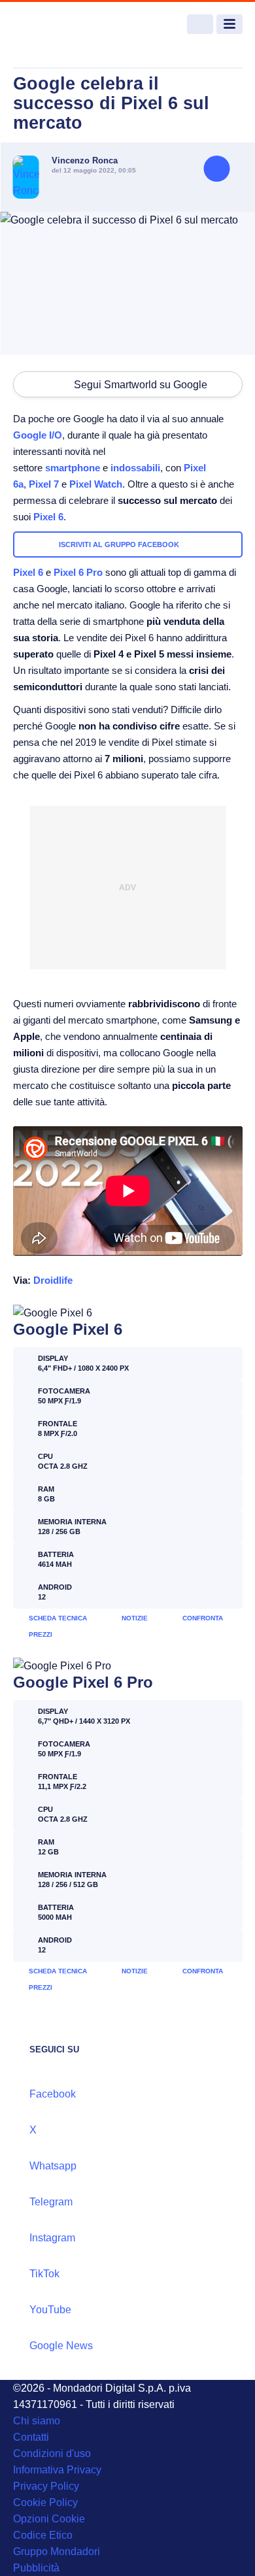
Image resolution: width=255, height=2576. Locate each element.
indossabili (135, 468)
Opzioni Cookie (49, 2519)
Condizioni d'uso (52, 2453)
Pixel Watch (96, 484)
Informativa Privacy (57, 2470)
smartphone (73, 468)
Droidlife (53, 1280)
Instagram (52, 2238)
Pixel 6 (48, 517)
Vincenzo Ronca (85, 160)
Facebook (53, 2094)
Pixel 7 (44, 484)
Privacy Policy (46, 2486)
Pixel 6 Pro (78, 572)
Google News (61, 2346)
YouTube (50, 2310)
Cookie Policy (45, 2502)
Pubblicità (36, 2568)
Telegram (51, 2202)
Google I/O (38, 435)
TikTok (44, 2274)
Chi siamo (37, 2421)
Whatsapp (53, 2166)
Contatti (31, 2437)
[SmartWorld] (62, 25)
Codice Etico (43, 2535)
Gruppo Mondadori (57, 2551)
